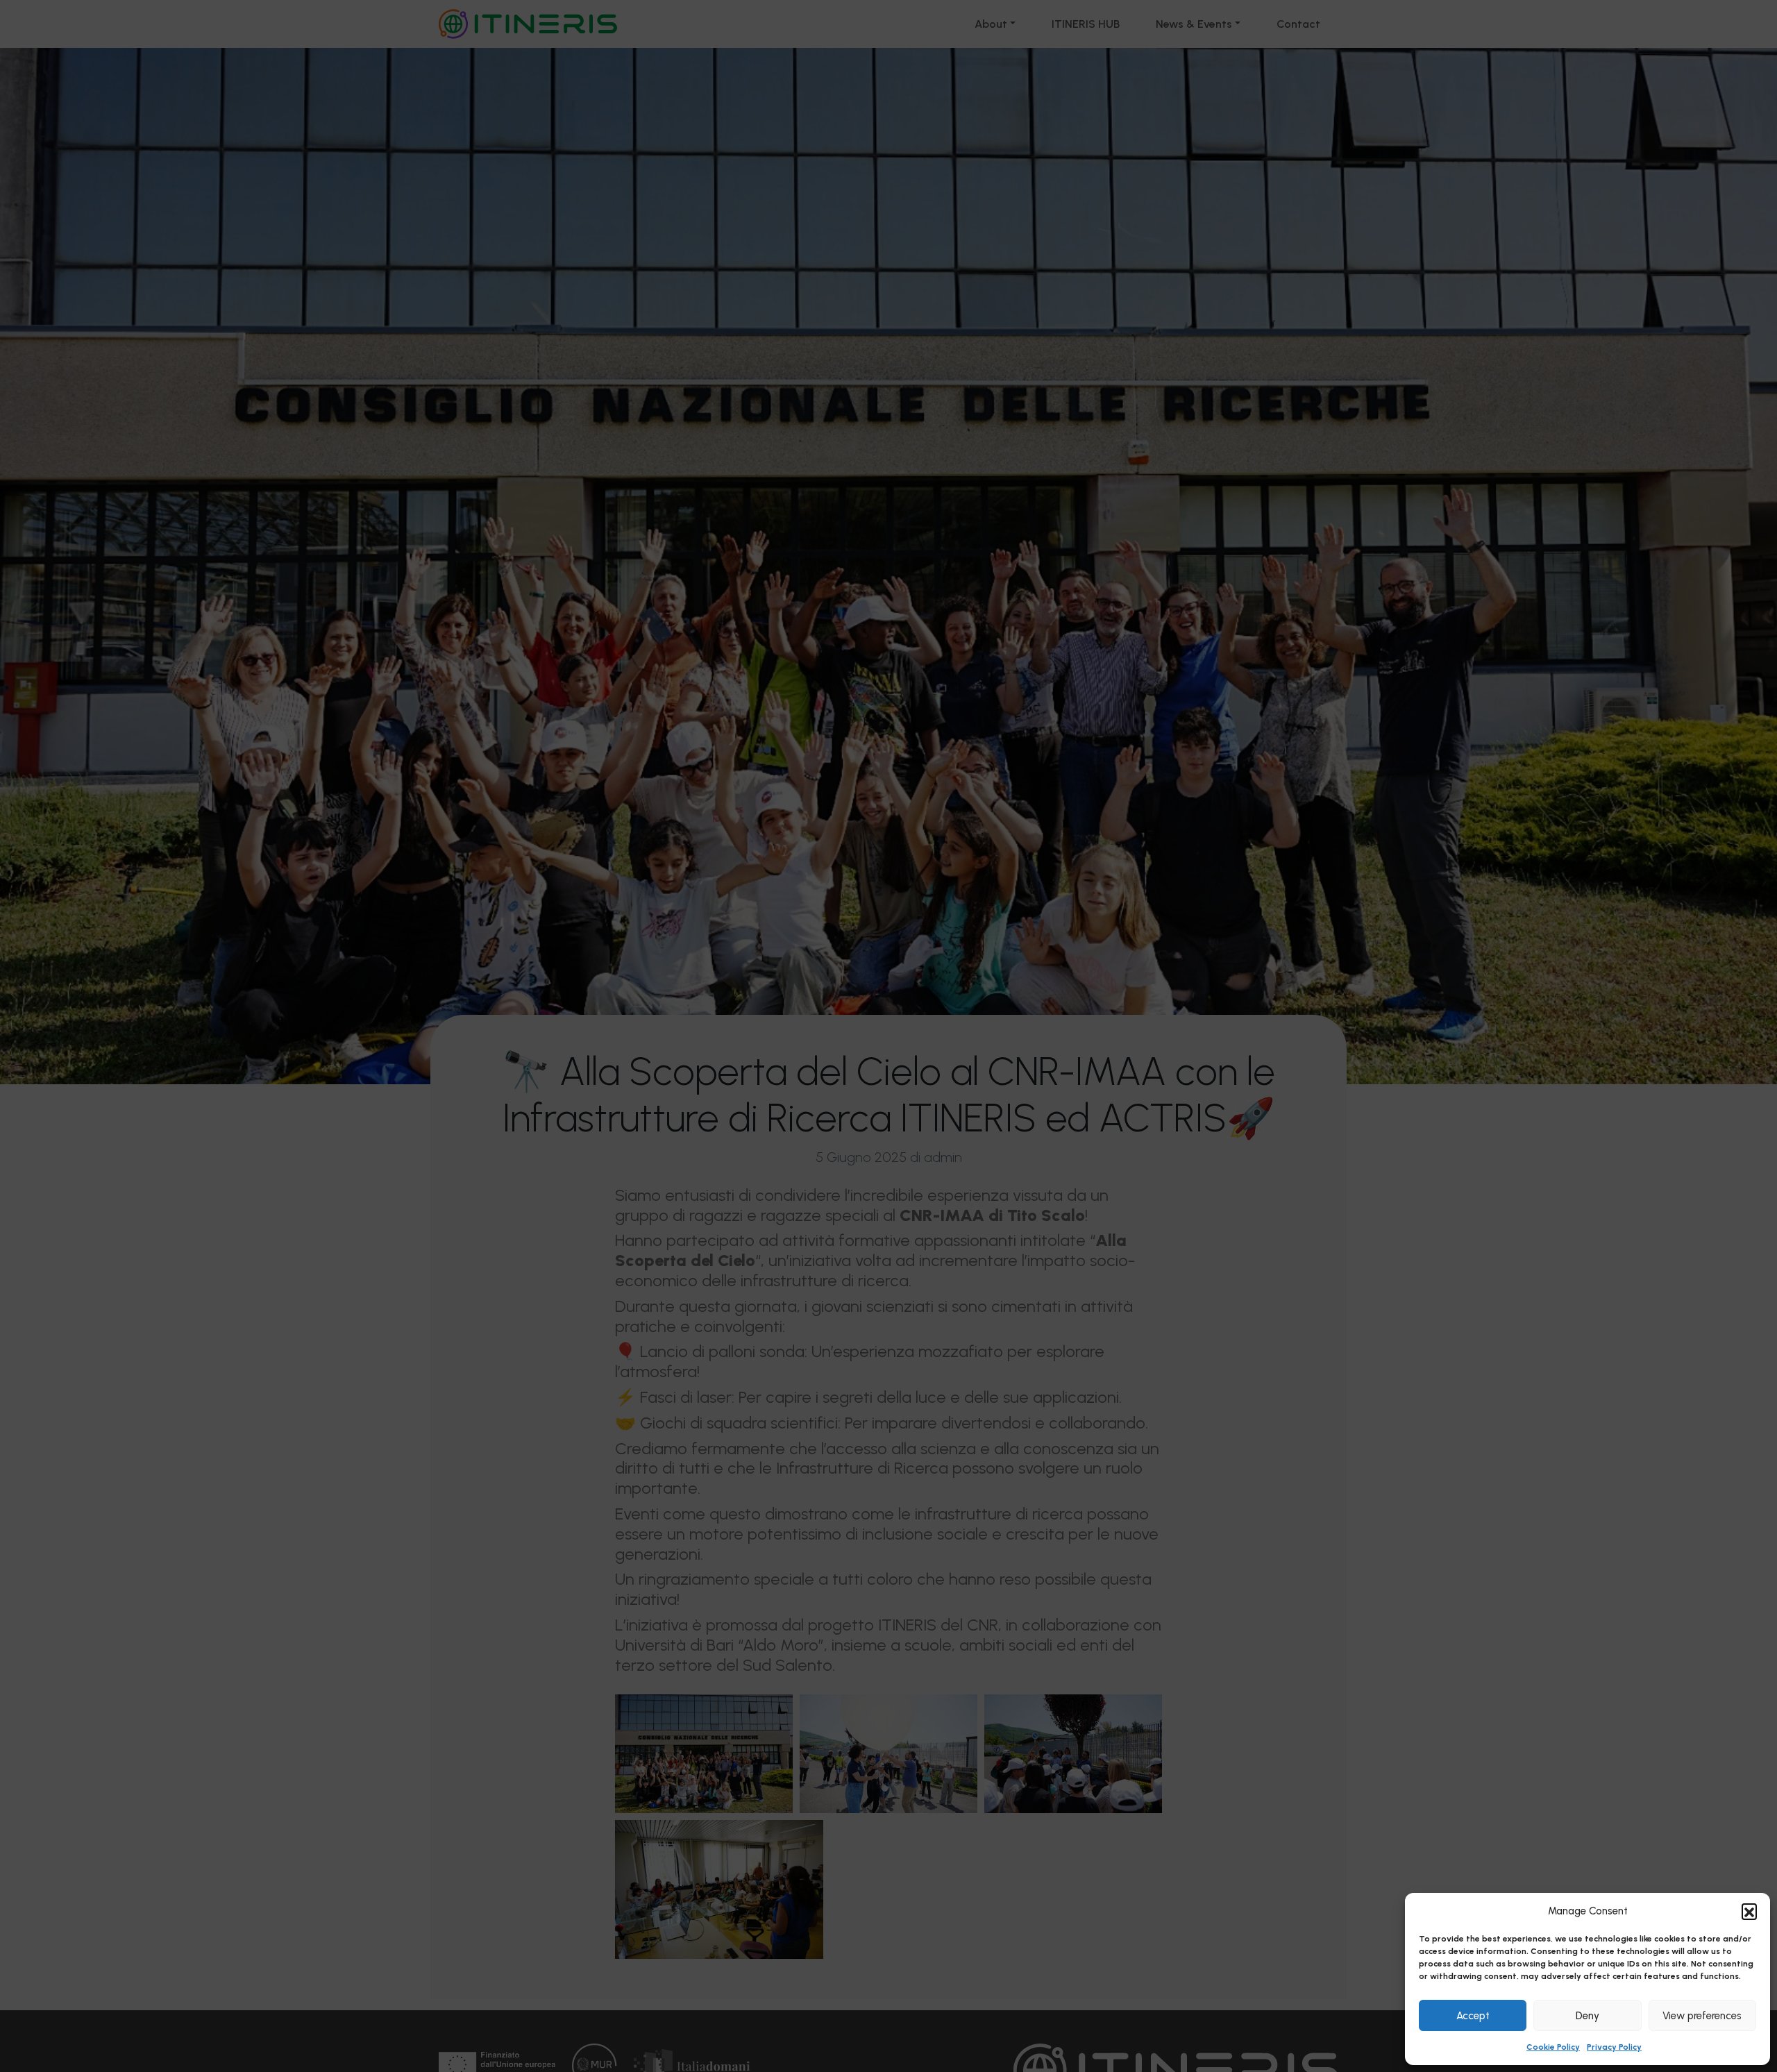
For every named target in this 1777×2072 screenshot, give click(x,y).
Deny (1587, 2016)
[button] (1749, 1911)
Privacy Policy (1614, 2047)
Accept (1473, 2016)
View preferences (1702, 2016)
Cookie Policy (1553, 2047)
